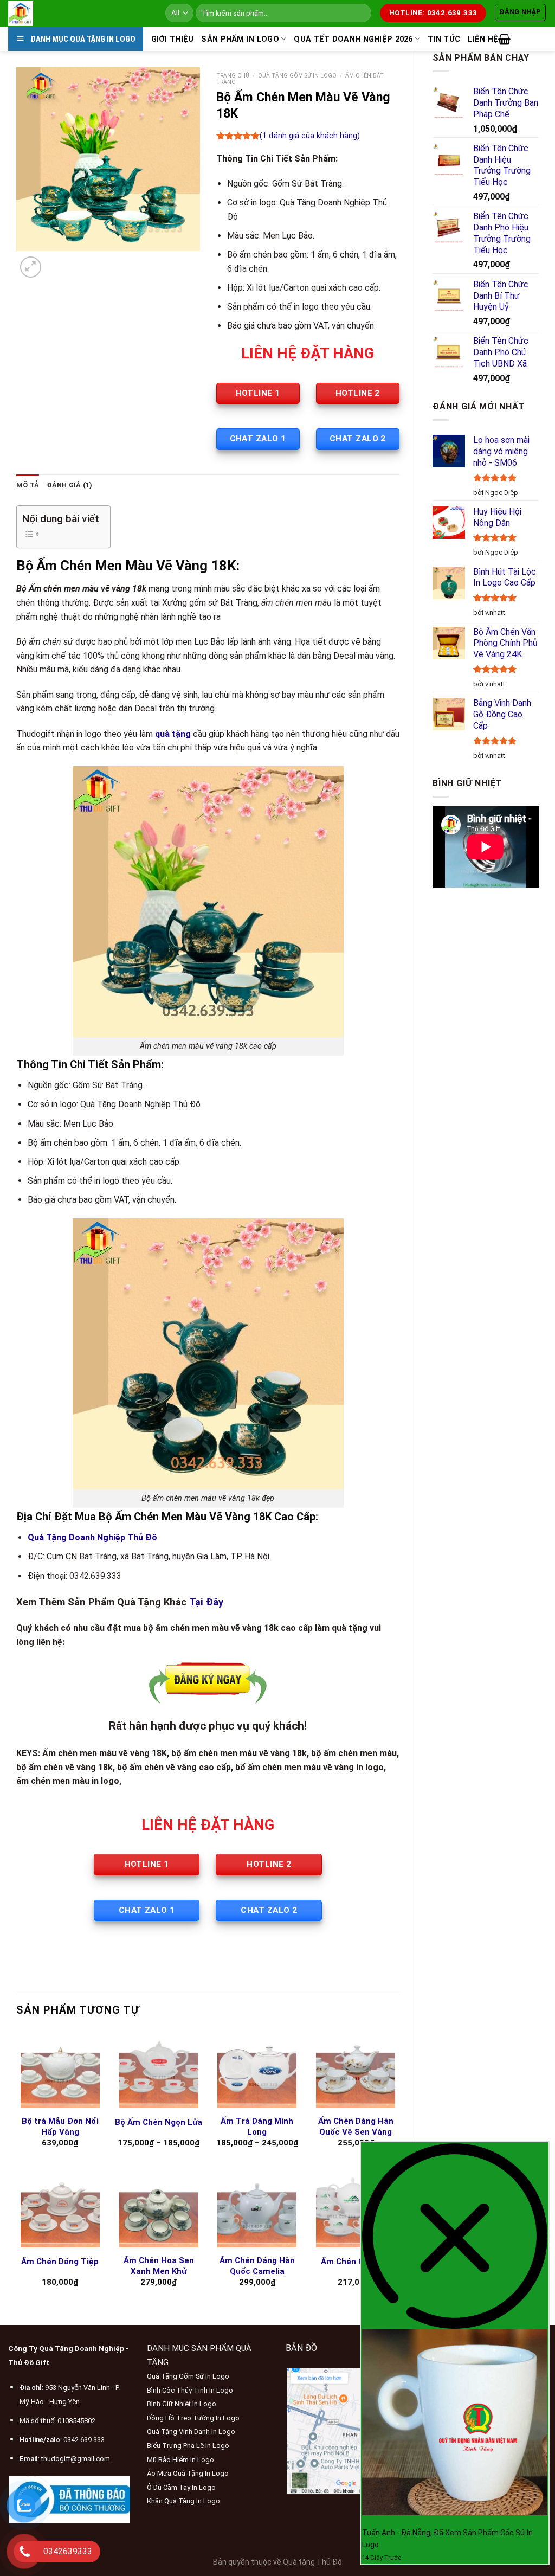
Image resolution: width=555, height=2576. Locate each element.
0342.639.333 (84, 2440)
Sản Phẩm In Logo (240, 39)
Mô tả (28, 485)
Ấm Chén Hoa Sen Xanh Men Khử (159, 2266)
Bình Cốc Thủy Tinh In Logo (190, 2390)
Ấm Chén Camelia (356, 2262)
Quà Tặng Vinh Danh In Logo (191, 2432)
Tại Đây (206, 1602)
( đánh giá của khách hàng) (310, 136)
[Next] (57, 262)
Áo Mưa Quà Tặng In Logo (188, 2473)
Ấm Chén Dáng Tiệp (60, 2262)
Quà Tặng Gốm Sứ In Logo (297, 76)
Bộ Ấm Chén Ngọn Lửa (159, 2122)
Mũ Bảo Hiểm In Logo (180, 2460)
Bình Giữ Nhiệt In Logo (182, 2404)
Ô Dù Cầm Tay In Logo (181, 2487)
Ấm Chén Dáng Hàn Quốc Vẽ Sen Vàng (356, 2127)
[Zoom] (31, 267)
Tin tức (444, 39)
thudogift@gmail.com (76, 2459)
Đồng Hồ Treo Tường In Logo (193, 2418)
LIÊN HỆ (483, 39)
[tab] (28, 485)
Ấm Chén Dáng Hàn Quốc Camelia (257, 2266)
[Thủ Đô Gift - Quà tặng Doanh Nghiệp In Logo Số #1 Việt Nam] (79, 14)
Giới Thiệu (173, 39)
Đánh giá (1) (69, 485)
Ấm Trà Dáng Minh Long (257, 2127)
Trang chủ (233, 76)
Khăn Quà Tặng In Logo (183, 2501)
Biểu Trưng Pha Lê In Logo (188, 2446)
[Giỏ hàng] (504, 39)
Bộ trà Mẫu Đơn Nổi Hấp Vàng (60, 2127)
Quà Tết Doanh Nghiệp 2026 (353, 39)
